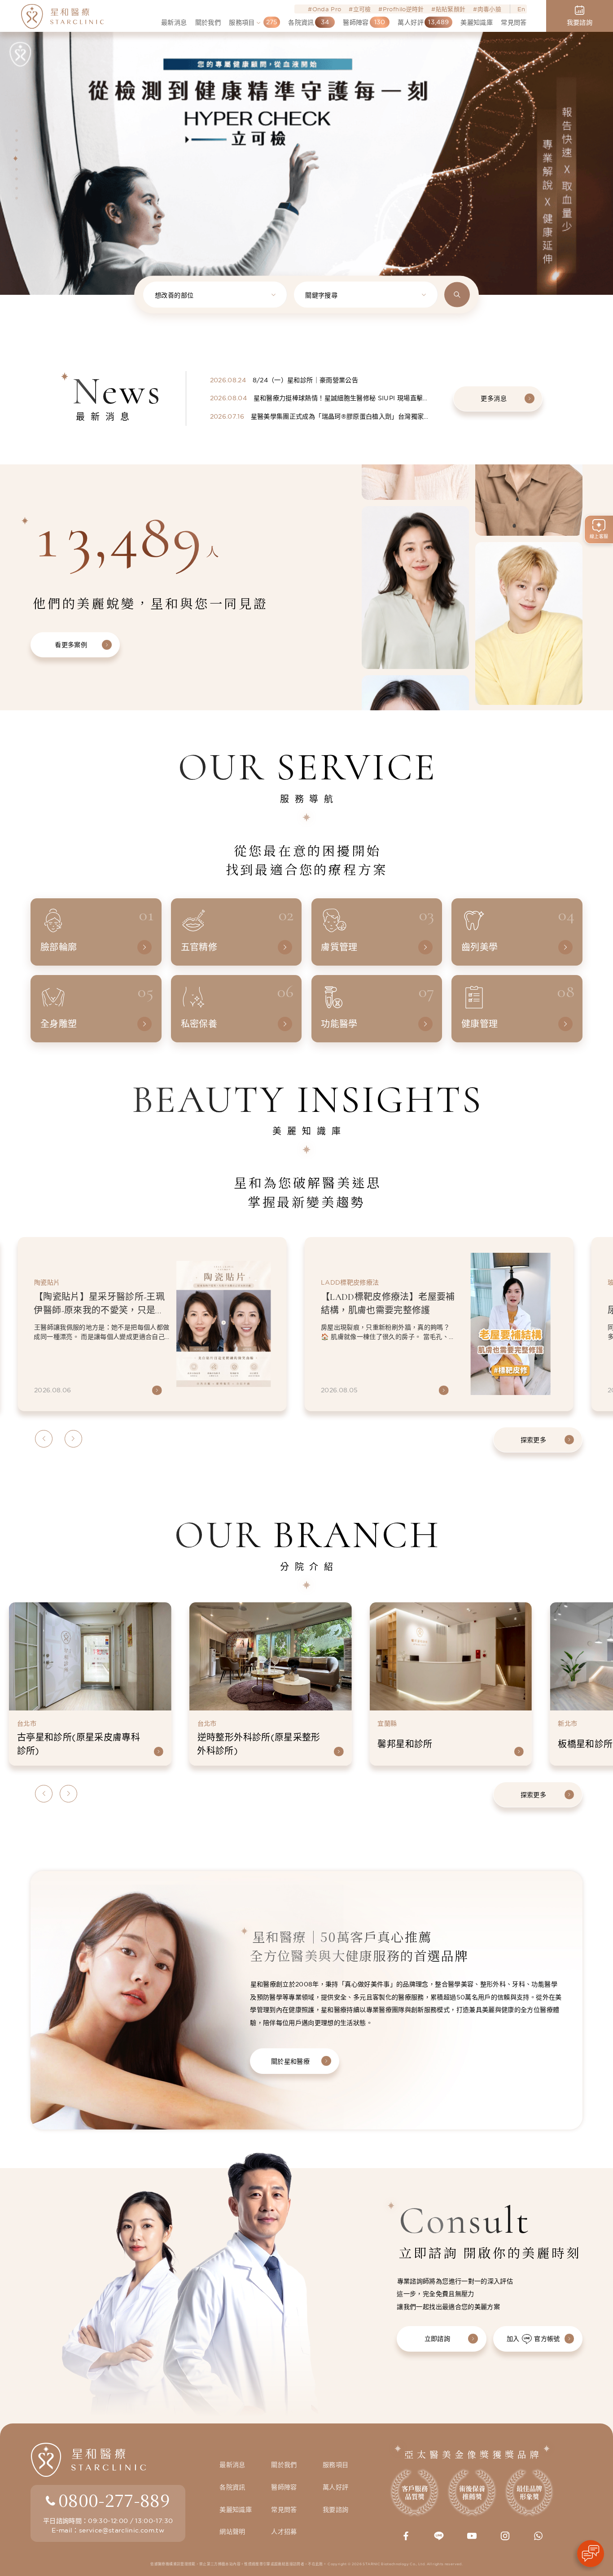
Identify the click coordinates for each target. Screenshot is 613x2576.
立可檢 (362, 9)
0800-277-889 (114, 2500)
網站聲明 (232, 2532)
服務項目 (335, 2465)
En (521, 9)
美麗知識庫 (236, 2510)
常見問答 (284, 2510)
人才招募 (284, 2532)
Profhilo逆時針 (403, 9)
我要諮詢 (335, 2510)
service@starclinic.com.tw (122, 2530)
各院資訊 (232, 2487)
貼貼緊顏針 (451, 9)
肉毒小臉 (489, 9)
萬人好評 (335, 2487)
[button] (15, 129)
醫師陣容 (284, 2487)
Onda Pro (327, 9)
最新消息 (232, 2465)
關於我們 (284, 2465)
